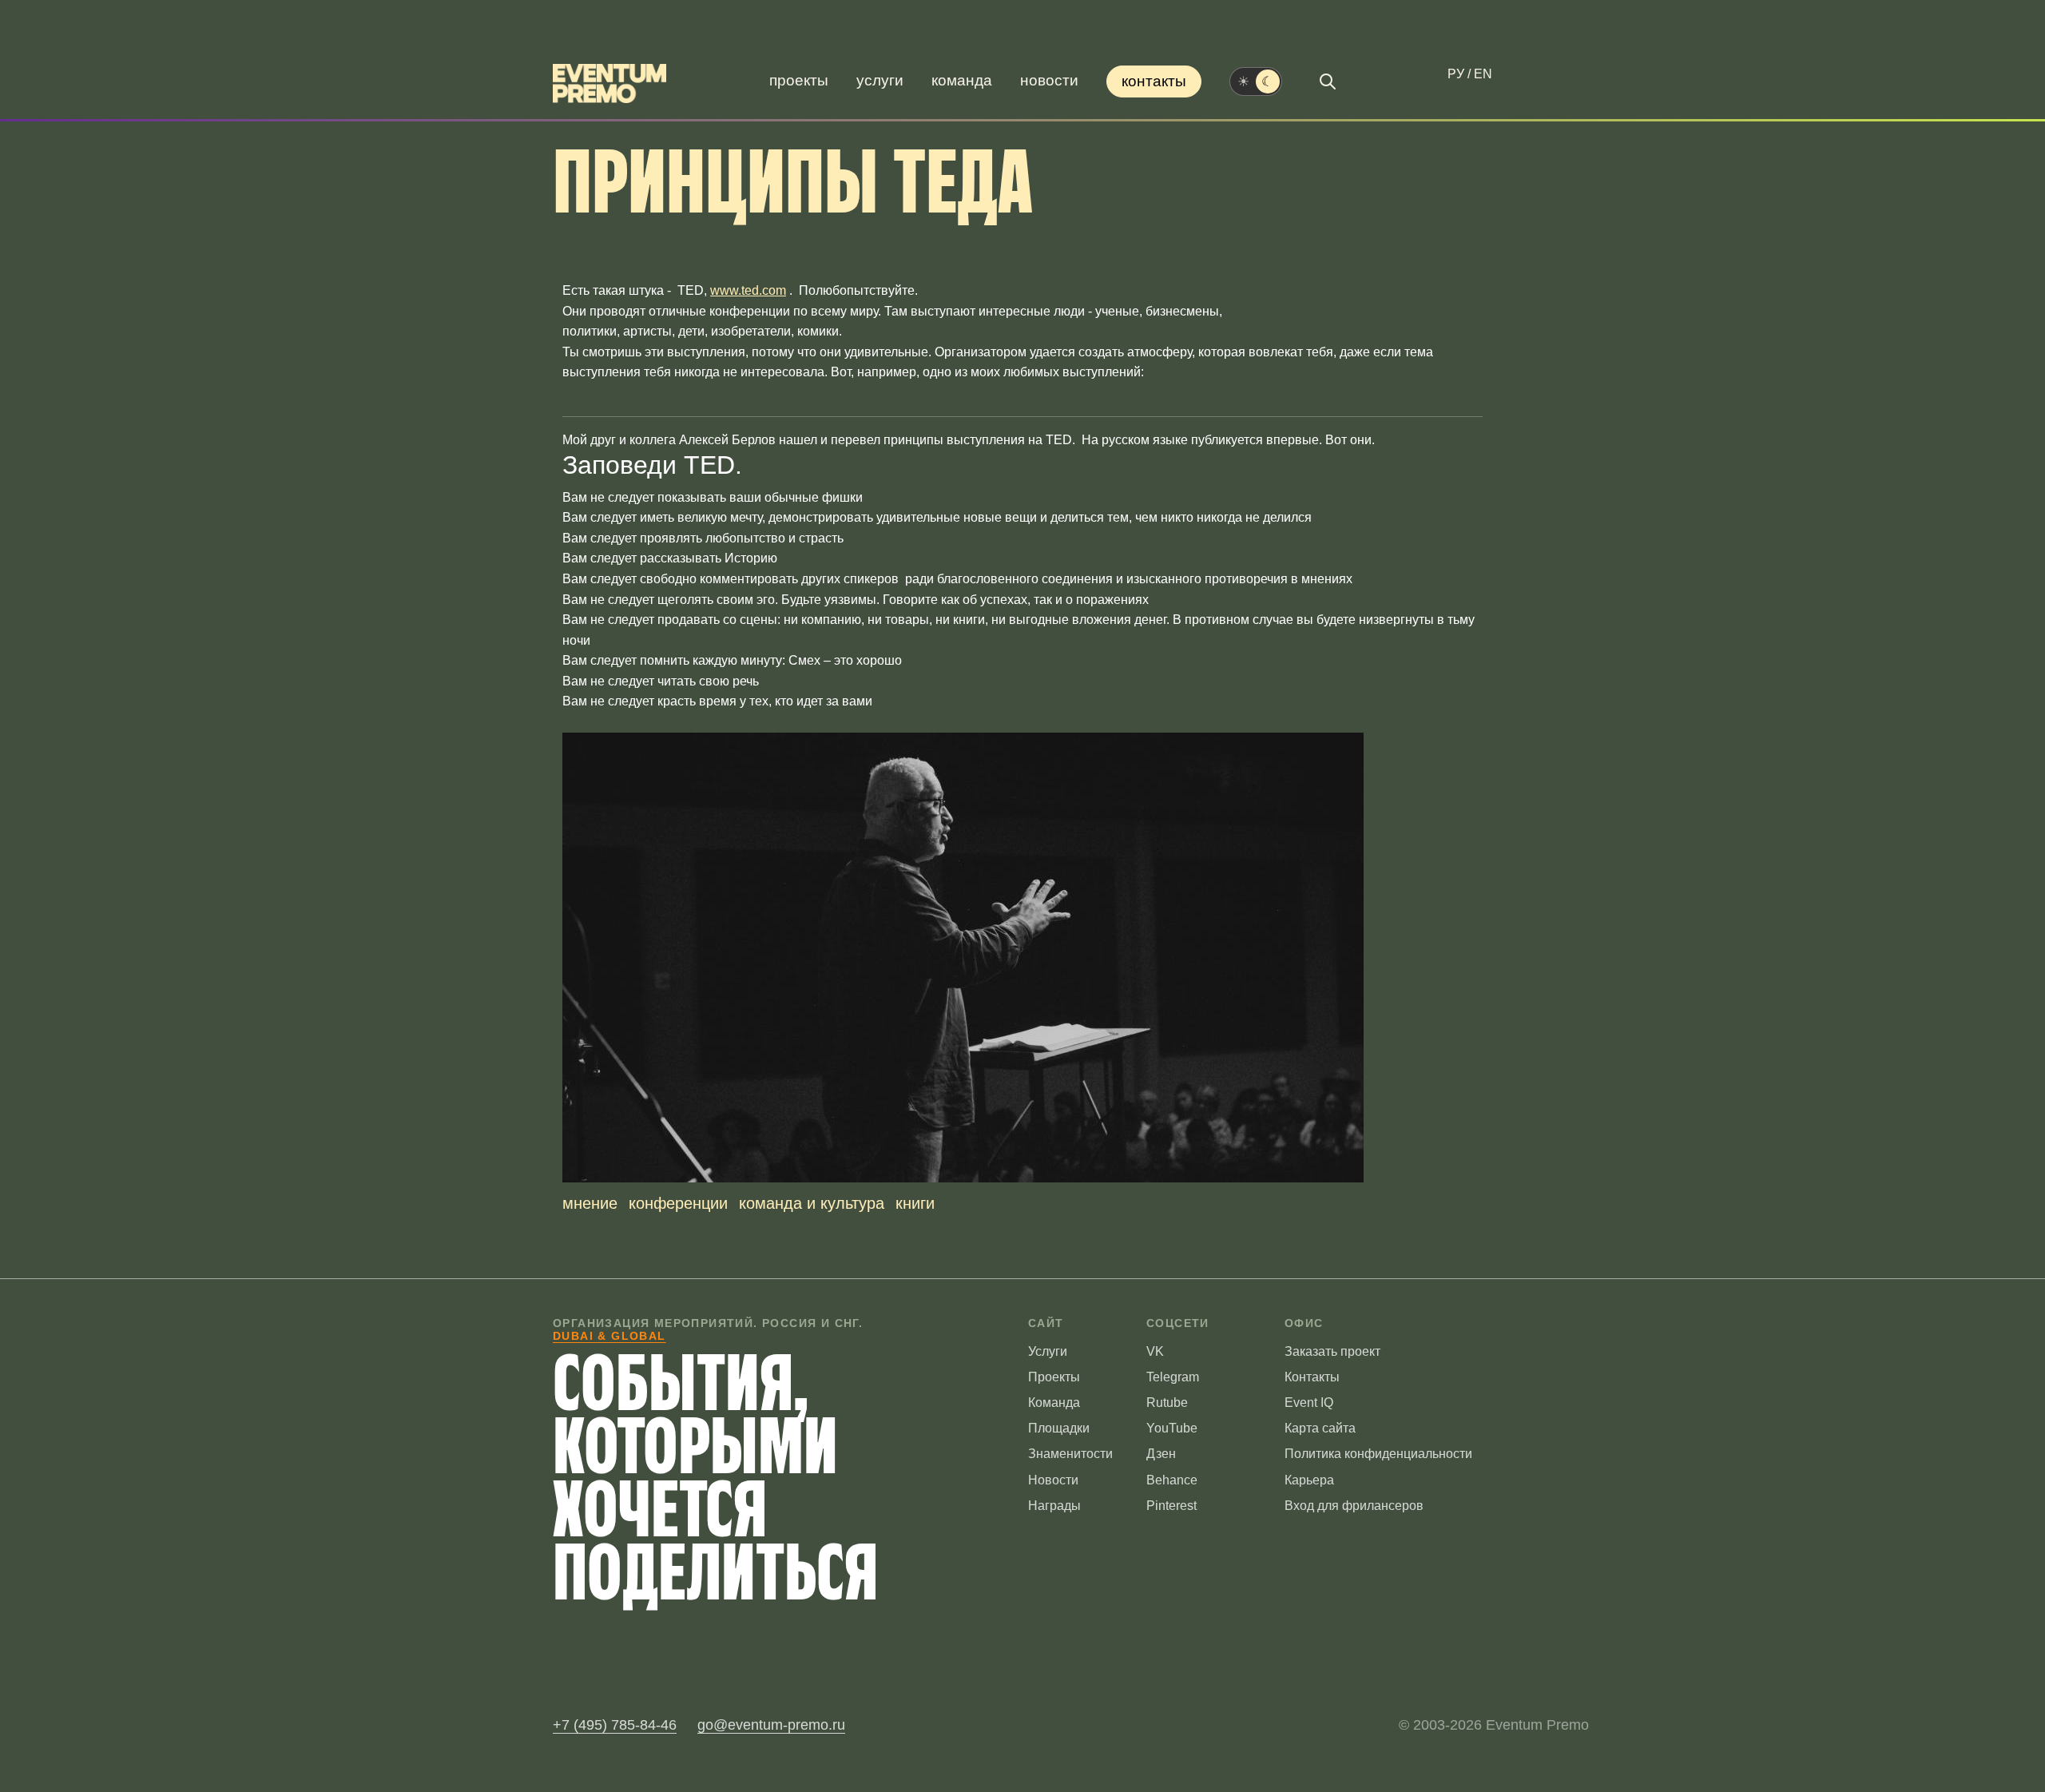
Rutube (1167, 1403)
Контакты (1154, 81)
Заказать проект (1332, 1351)
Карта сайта (1320, 1428)
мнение (590, 1203)
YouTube (1172, 1428)
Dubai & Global (610, 1336)
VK (1155, 1351)
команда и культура (812, 1203)
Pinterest (1171, 1506)
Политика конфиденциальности (1378, 1454)
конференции (678, 1203)
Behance (1172, 1480)
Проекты (799, 80)
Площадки (1059, 1428)
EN (1483, 74)
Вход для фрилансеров (1354, 1506)
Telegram (1173, 1377)
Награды (1054, 1506)
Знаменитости (1070, 1454)
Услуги (880, 80)
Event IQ (1309, 1403)
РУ (1456, 74)
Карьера (1309, 1480)
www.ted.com (748, 290)
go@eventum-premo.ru (771, 1725)
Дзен (1161, 1454)
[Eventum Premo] (610, 83)
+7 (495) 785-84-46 (615, 1725)
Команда (962, 80)
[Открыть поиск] (1328, 81)
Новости (1049, 80)
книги (915, 1203)
